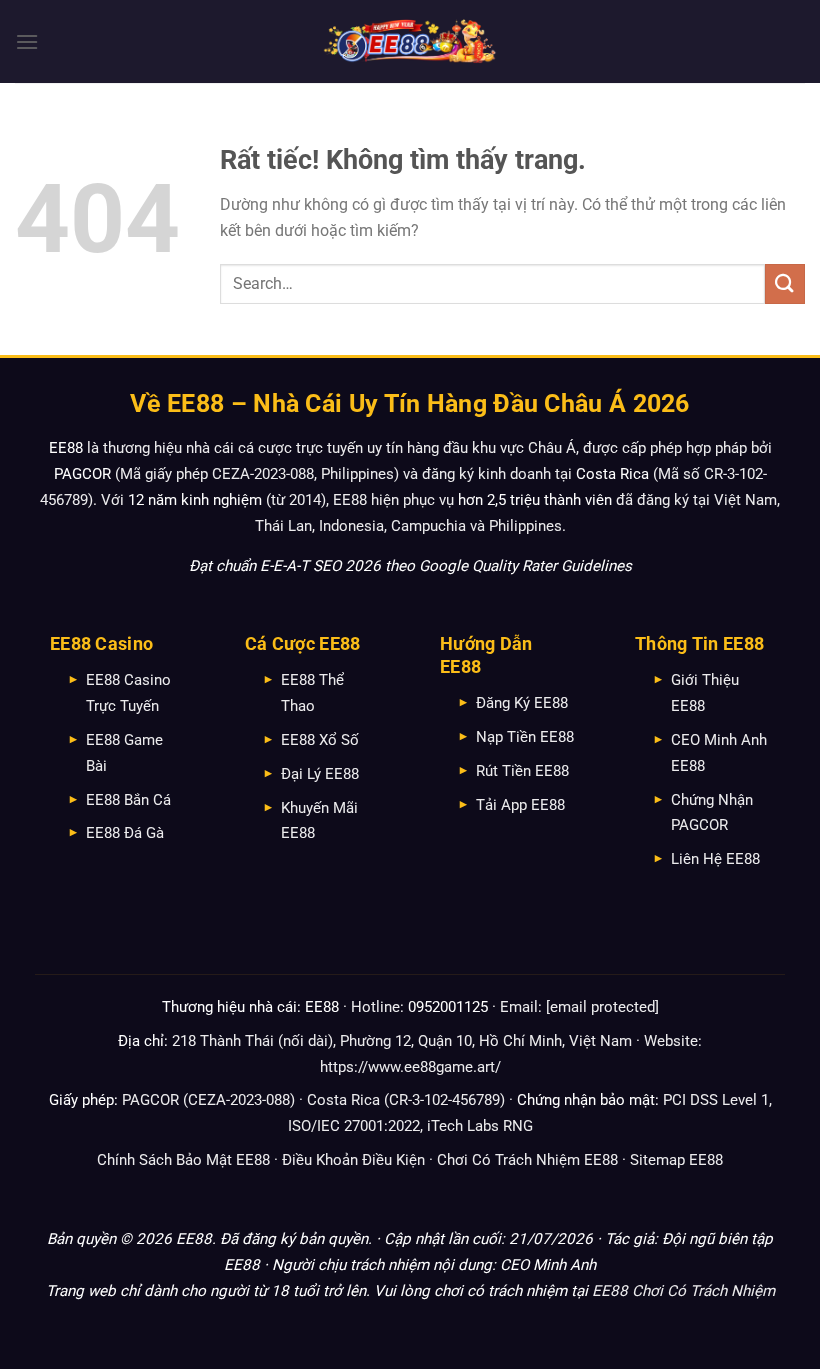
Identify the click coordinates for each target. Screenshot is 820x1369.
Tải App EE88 (520, 805)
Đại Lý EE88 (320, 774)
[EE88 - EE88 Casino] (410, 41)
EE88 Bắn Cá (128, 800)
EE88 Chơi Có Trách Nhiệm (683, 1291)
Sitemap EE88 (676, 1160)
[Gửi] (785, 283)
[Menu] (27, 41)
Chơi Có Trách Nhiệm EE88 (527, 1160)
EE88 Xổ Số (320, 740)
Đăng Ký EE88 (522, 703)
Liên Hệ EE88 (715, 859)
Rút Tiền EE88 (522, 771)
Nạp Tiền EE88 (525, 737)
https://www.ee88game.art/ (410, 1067)
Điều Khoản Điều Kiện (353, 1160)
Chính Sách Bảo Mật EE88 (183, 1160)
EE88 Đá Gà (125, 833)
